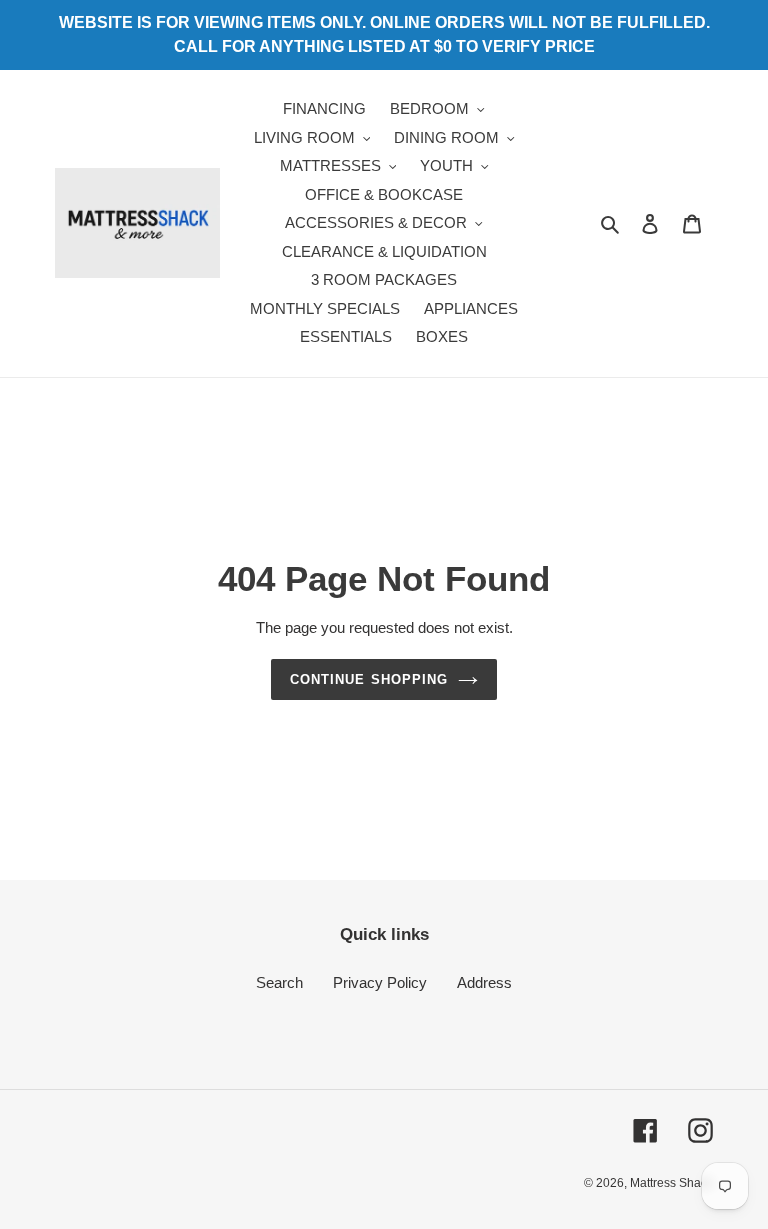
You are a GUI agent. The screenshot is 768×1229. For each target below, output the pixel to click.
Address (484, 982)
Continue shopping (369, 679)
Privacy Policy (380, 982)
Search (279, 982)
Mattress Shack (671, 1183)
